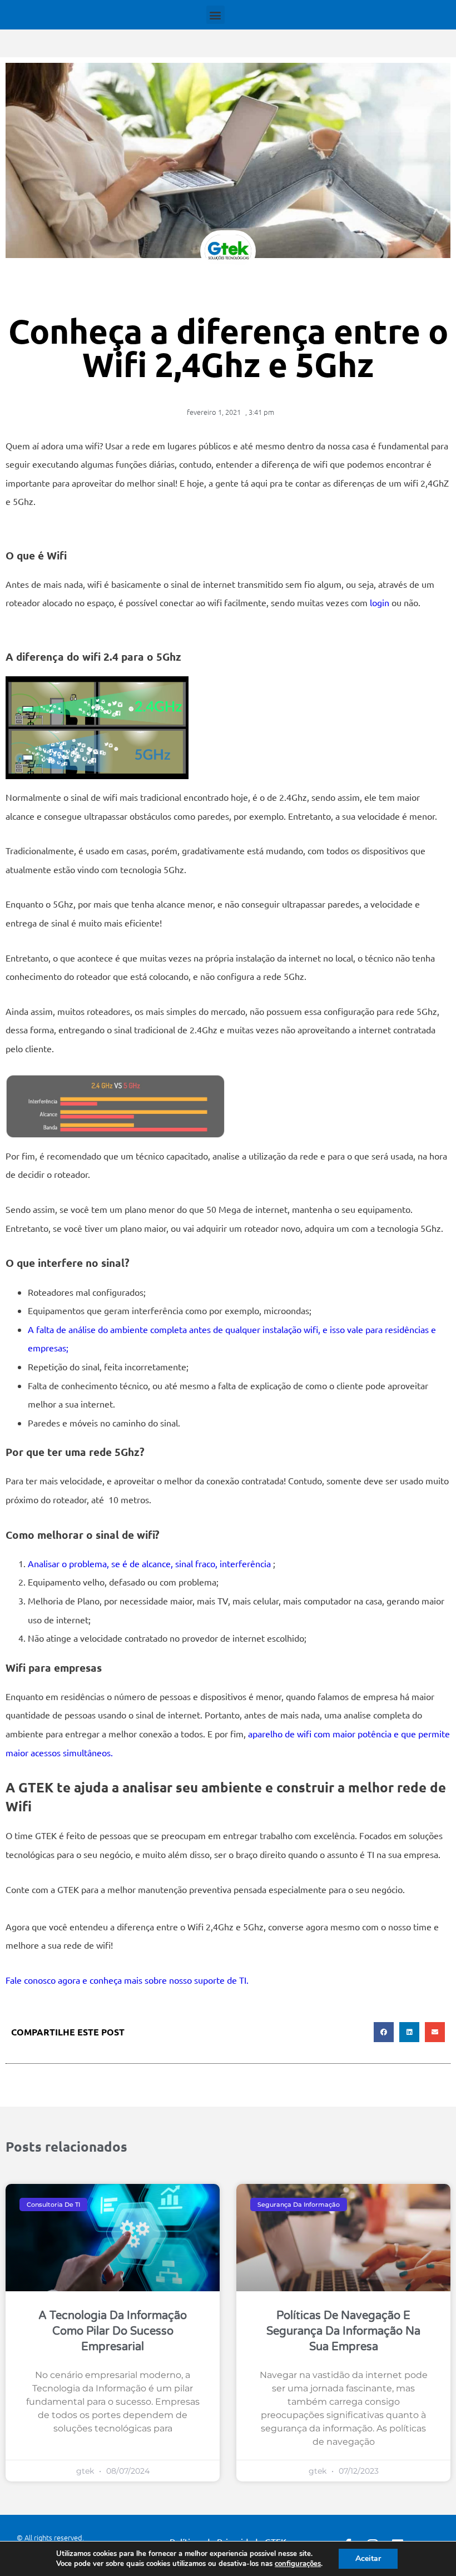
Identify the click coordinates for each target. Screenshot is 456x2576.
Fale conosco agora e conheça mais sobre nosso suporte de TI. (127, 1980)
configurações (298, 2564)
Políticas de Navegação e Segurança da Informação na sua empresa (343, 2331)
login (380, 602)
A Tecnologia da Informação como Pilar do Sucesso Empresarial (113, 2331)
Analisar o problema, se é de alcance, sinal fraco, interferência (150, 1563)
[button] (215, 15)
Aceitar (368, 2558)
